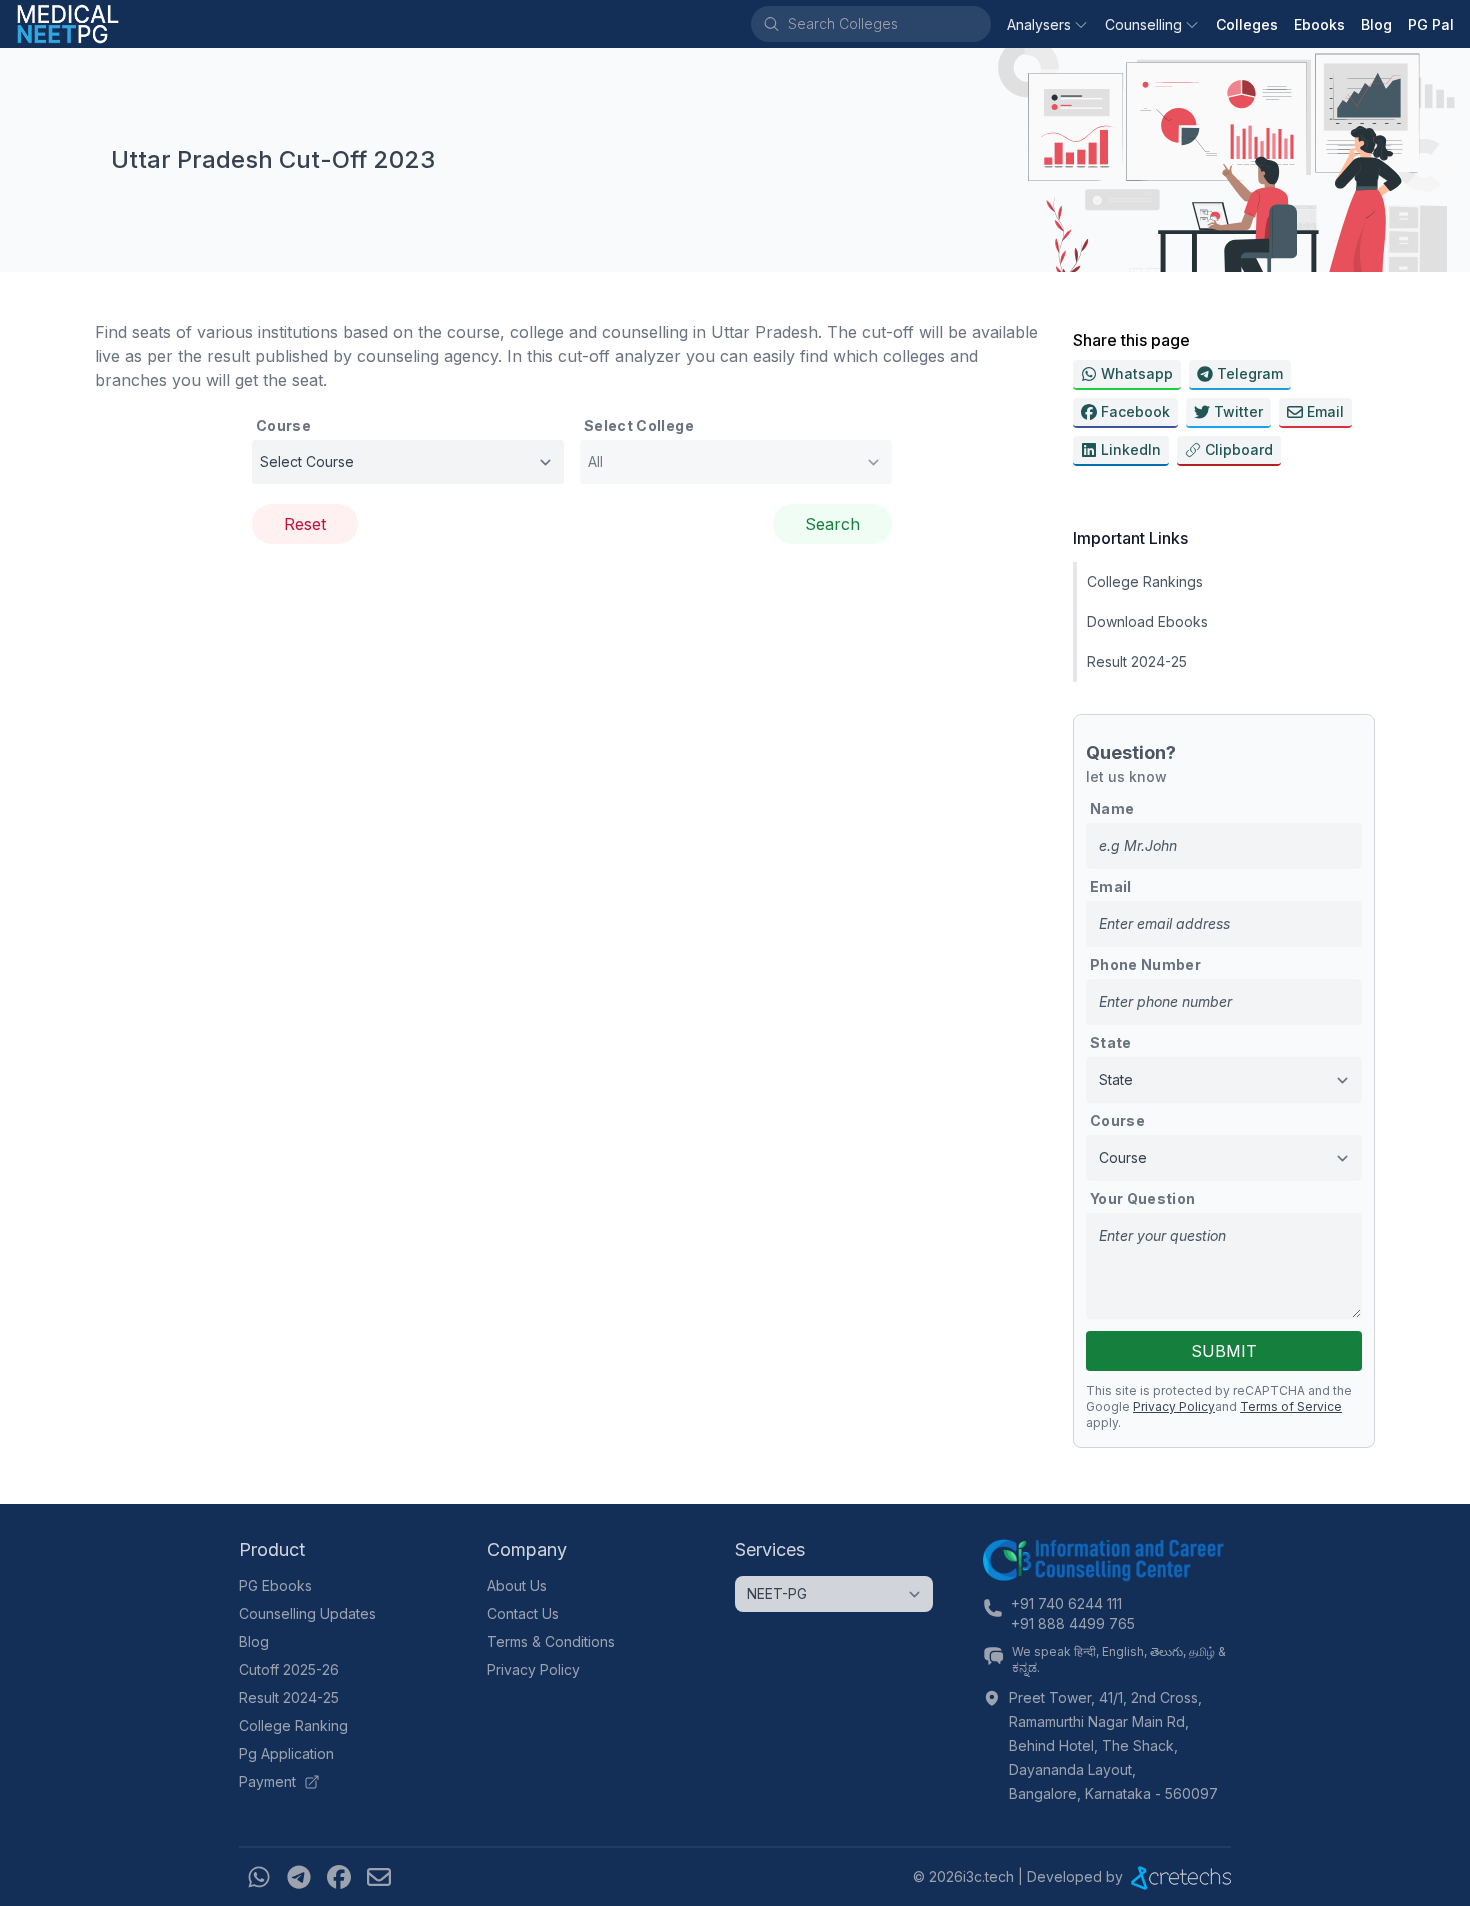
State (1111, 1042)
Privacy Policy (1174, 1406)
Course (283, 425)
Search (832, 524)
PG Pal (1431, 24)
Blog (1376, 24)
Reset (305, 524)
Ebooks (1319, 24)
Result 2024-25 (1137, 661)
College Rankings (1145, 581)
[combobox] (888, 24)
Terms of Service (1291, 1406)
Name (1112, 808)
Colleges (1247, 24)
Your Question (1143, 1198)
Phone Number (1145, 964)
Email (1111, 886)
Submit (1224, 1351)
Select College (639, 425)
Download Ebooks (1147, 621)
